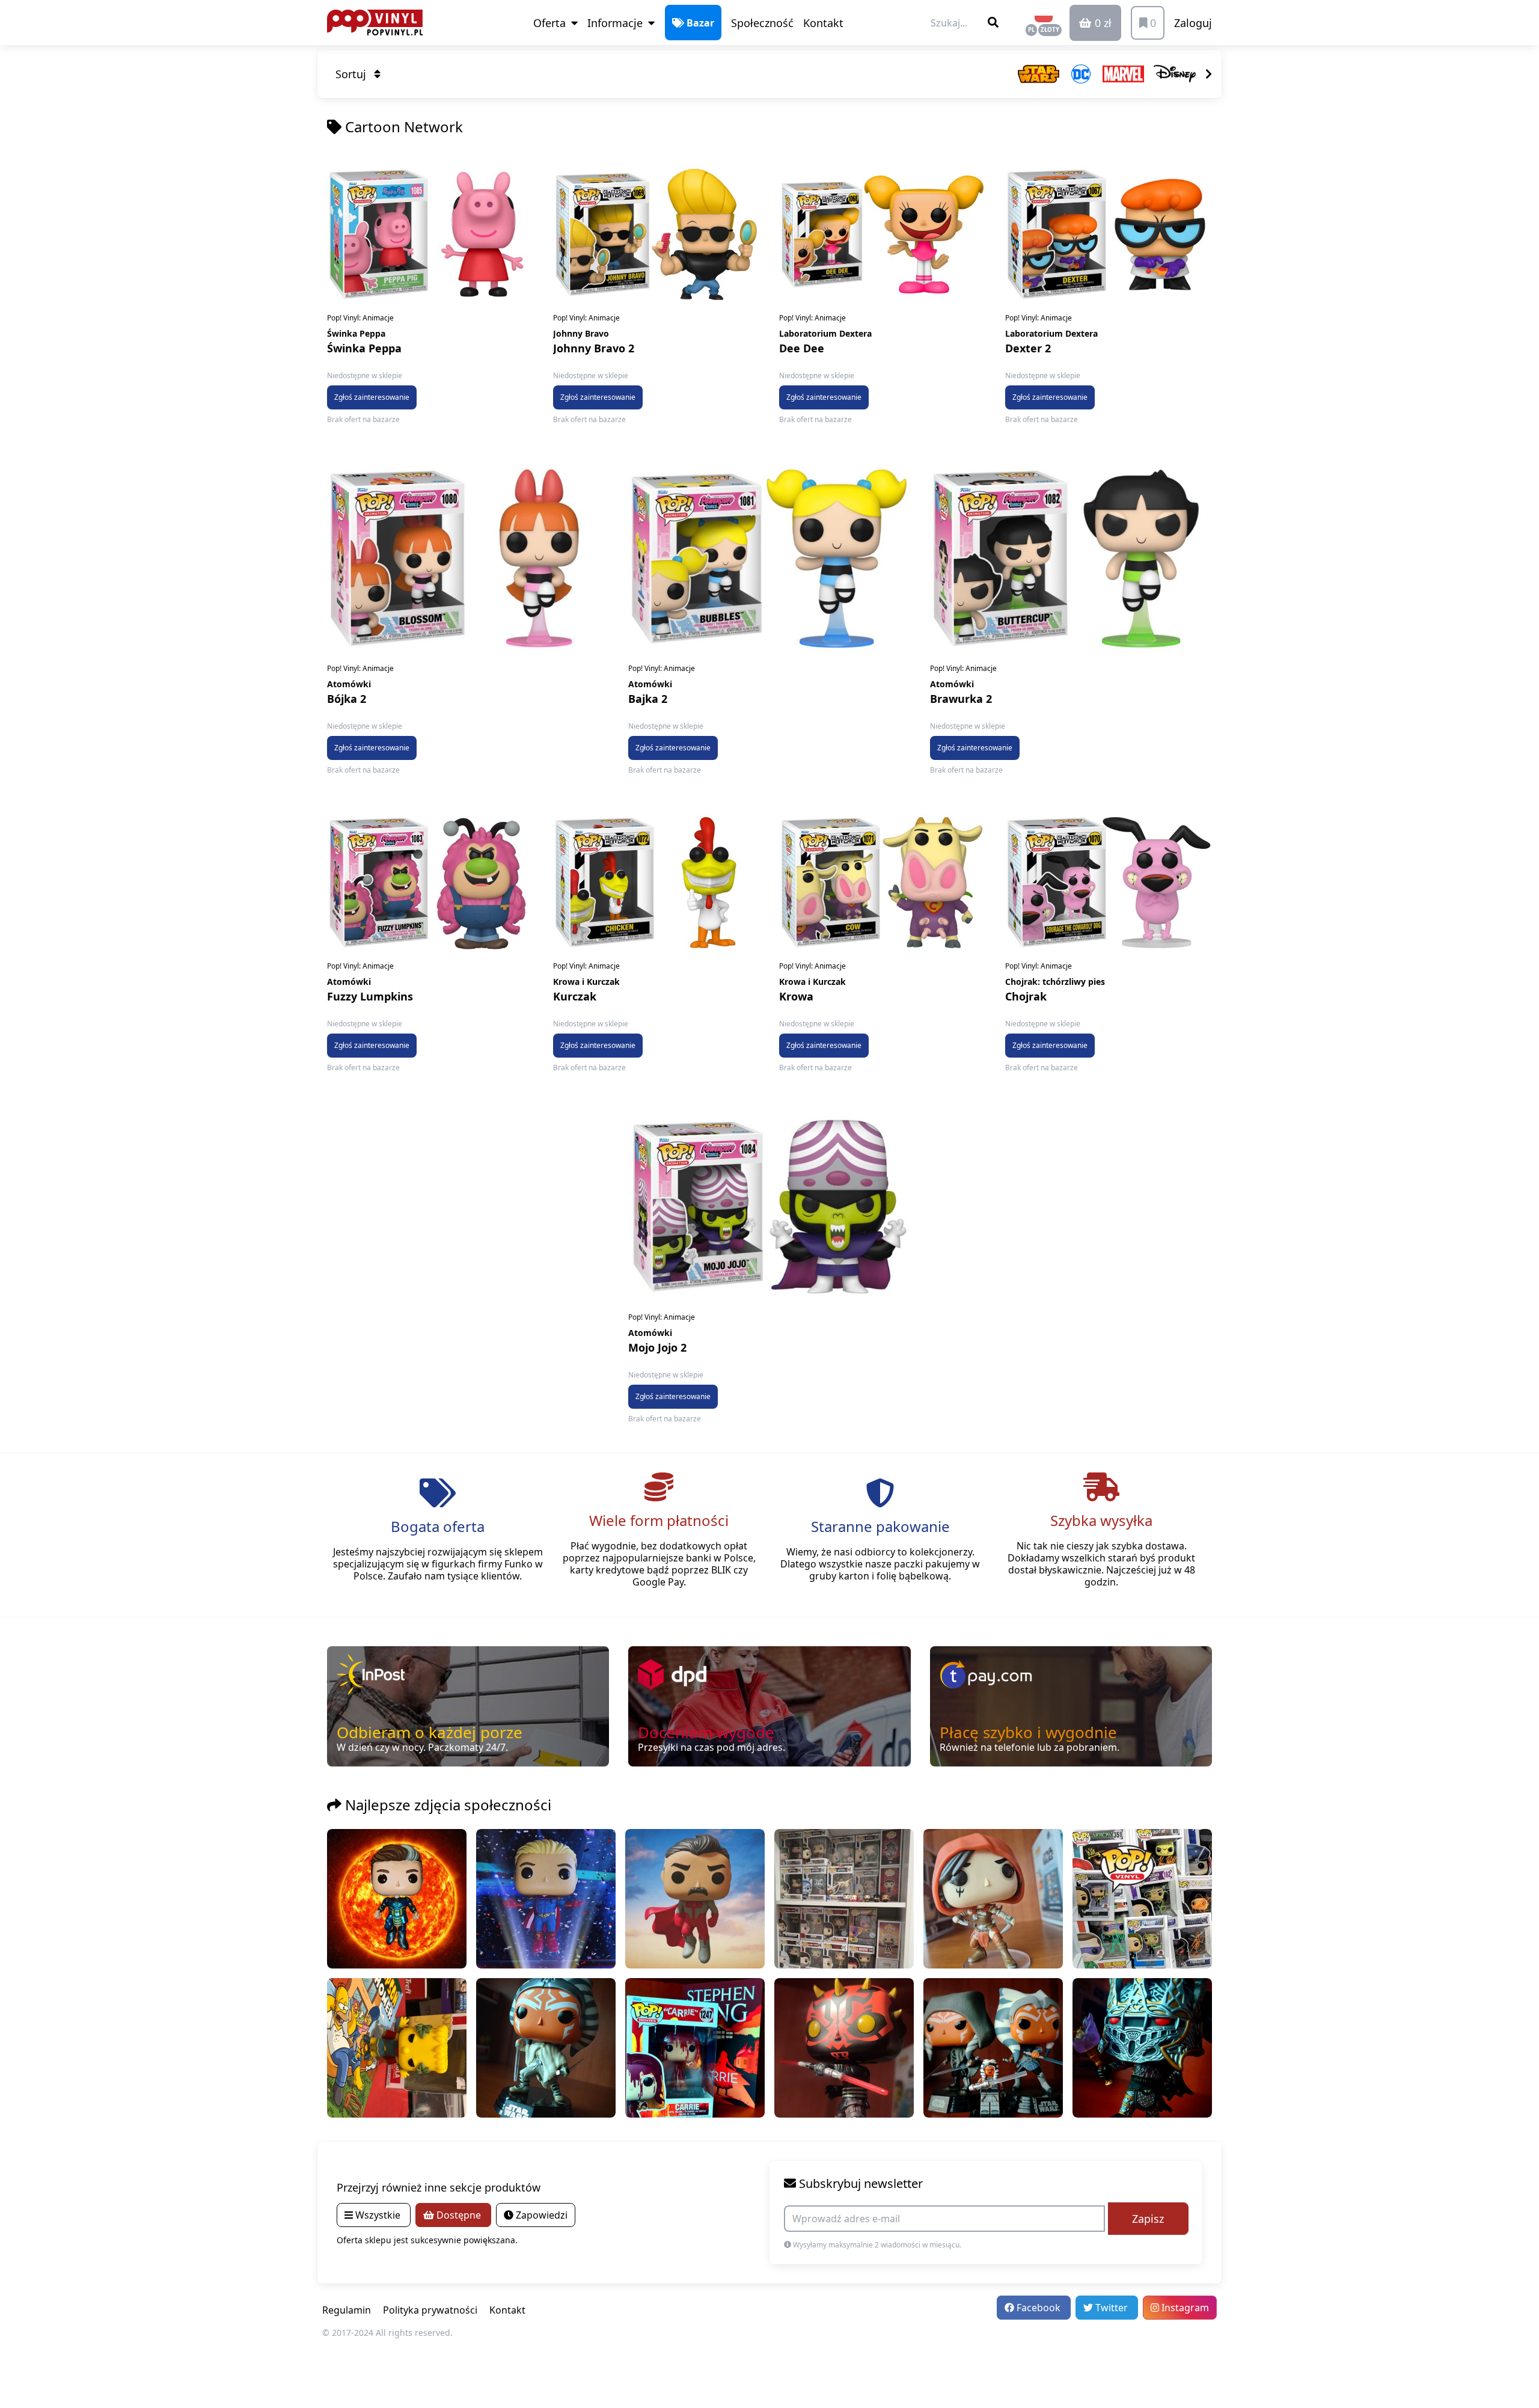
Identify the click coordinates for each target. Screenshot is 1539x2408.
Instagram (1184, 2308)
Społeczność (762, 23)
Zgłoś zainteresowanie (372, 397)
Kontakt (823, 23)
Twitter (1112, 2308)
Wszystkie (378, 2215)
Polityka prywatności (430, 2310)
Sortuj (352, 74)
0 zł (1102, 23)
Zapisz (1148, 2219)
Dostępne (459, 2215)
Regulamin (347, 2310)
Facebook (1039, 2308)
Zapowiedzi (540, 2215)
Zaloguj (1193, 23)
